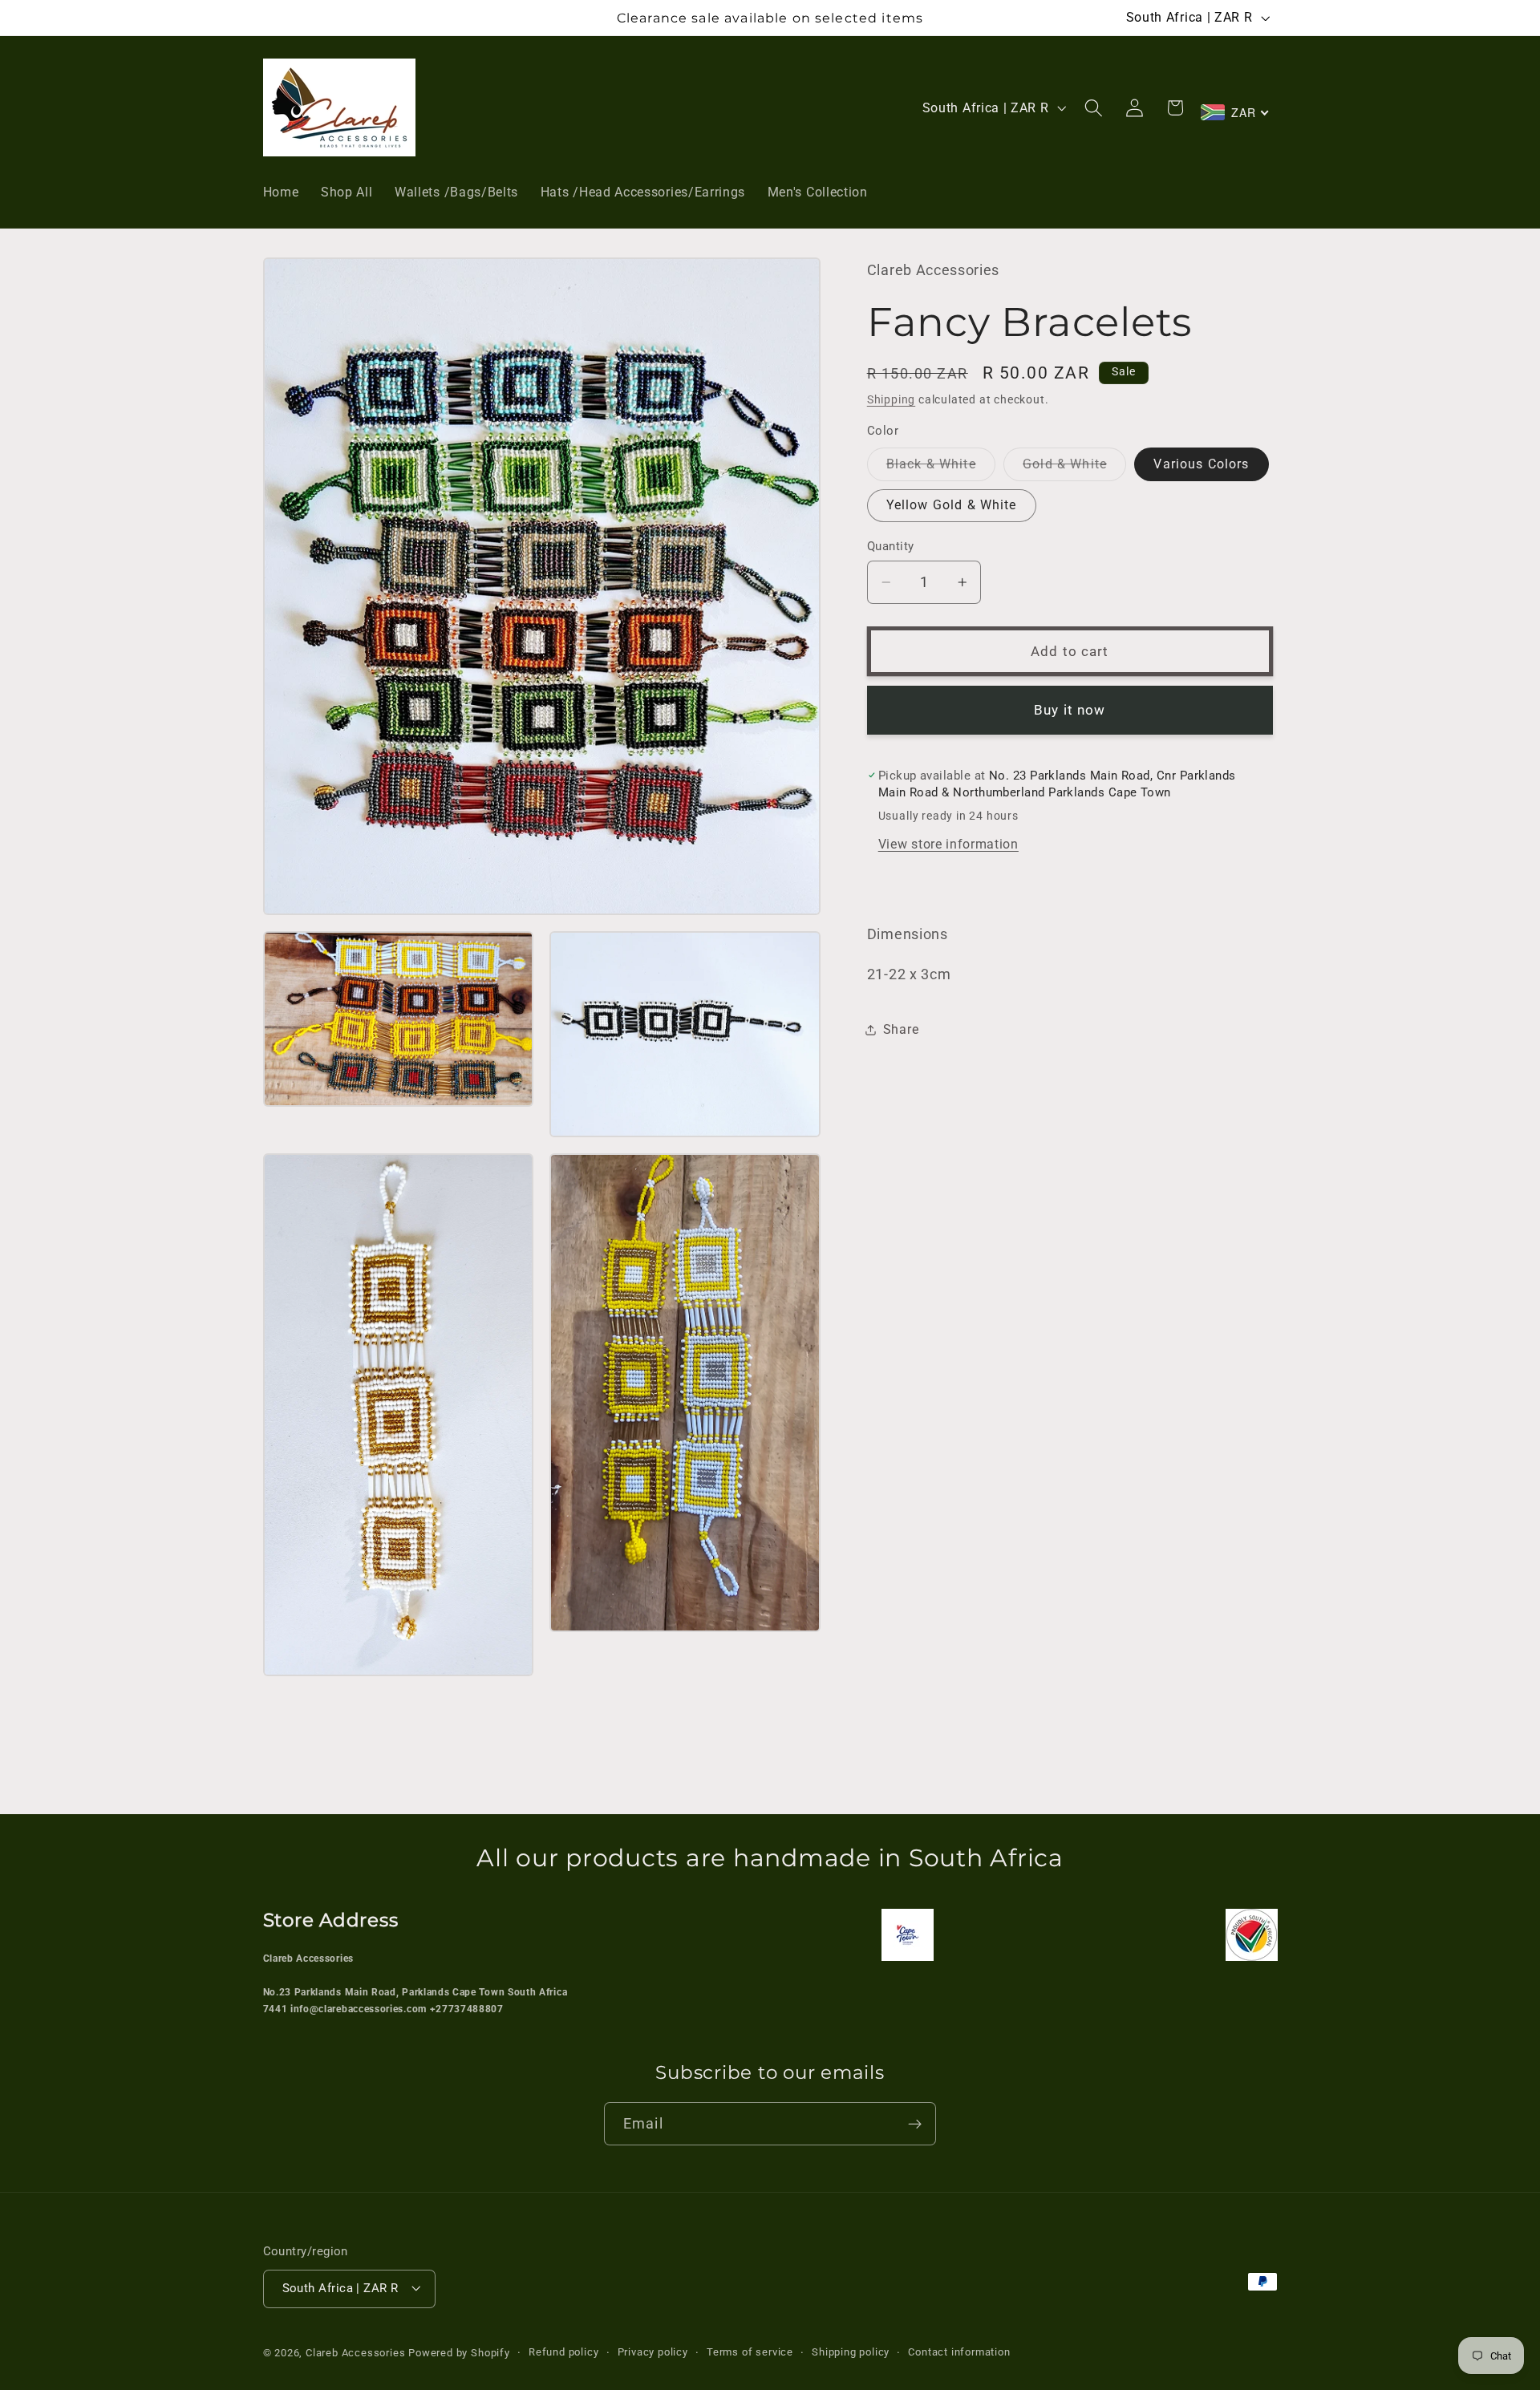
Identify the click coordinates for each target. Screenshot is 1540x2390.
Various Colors (1201, 464)
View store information (948, 843)
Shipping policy (851, 2352)
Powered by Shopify (459, 2353)
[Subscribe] (915, 2125)
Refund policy (563, 2352)
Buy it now (1070, 710)
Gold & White (1074, 468)
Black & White (941, 468)
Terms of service (750, 2352)
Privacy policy (653, 2352)
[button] (1094, 108)
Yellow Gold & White (952, 505)
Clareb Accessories (357, 2353)
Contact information (959, 2352)
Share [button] (901, 1029)
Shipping (891, 399)
